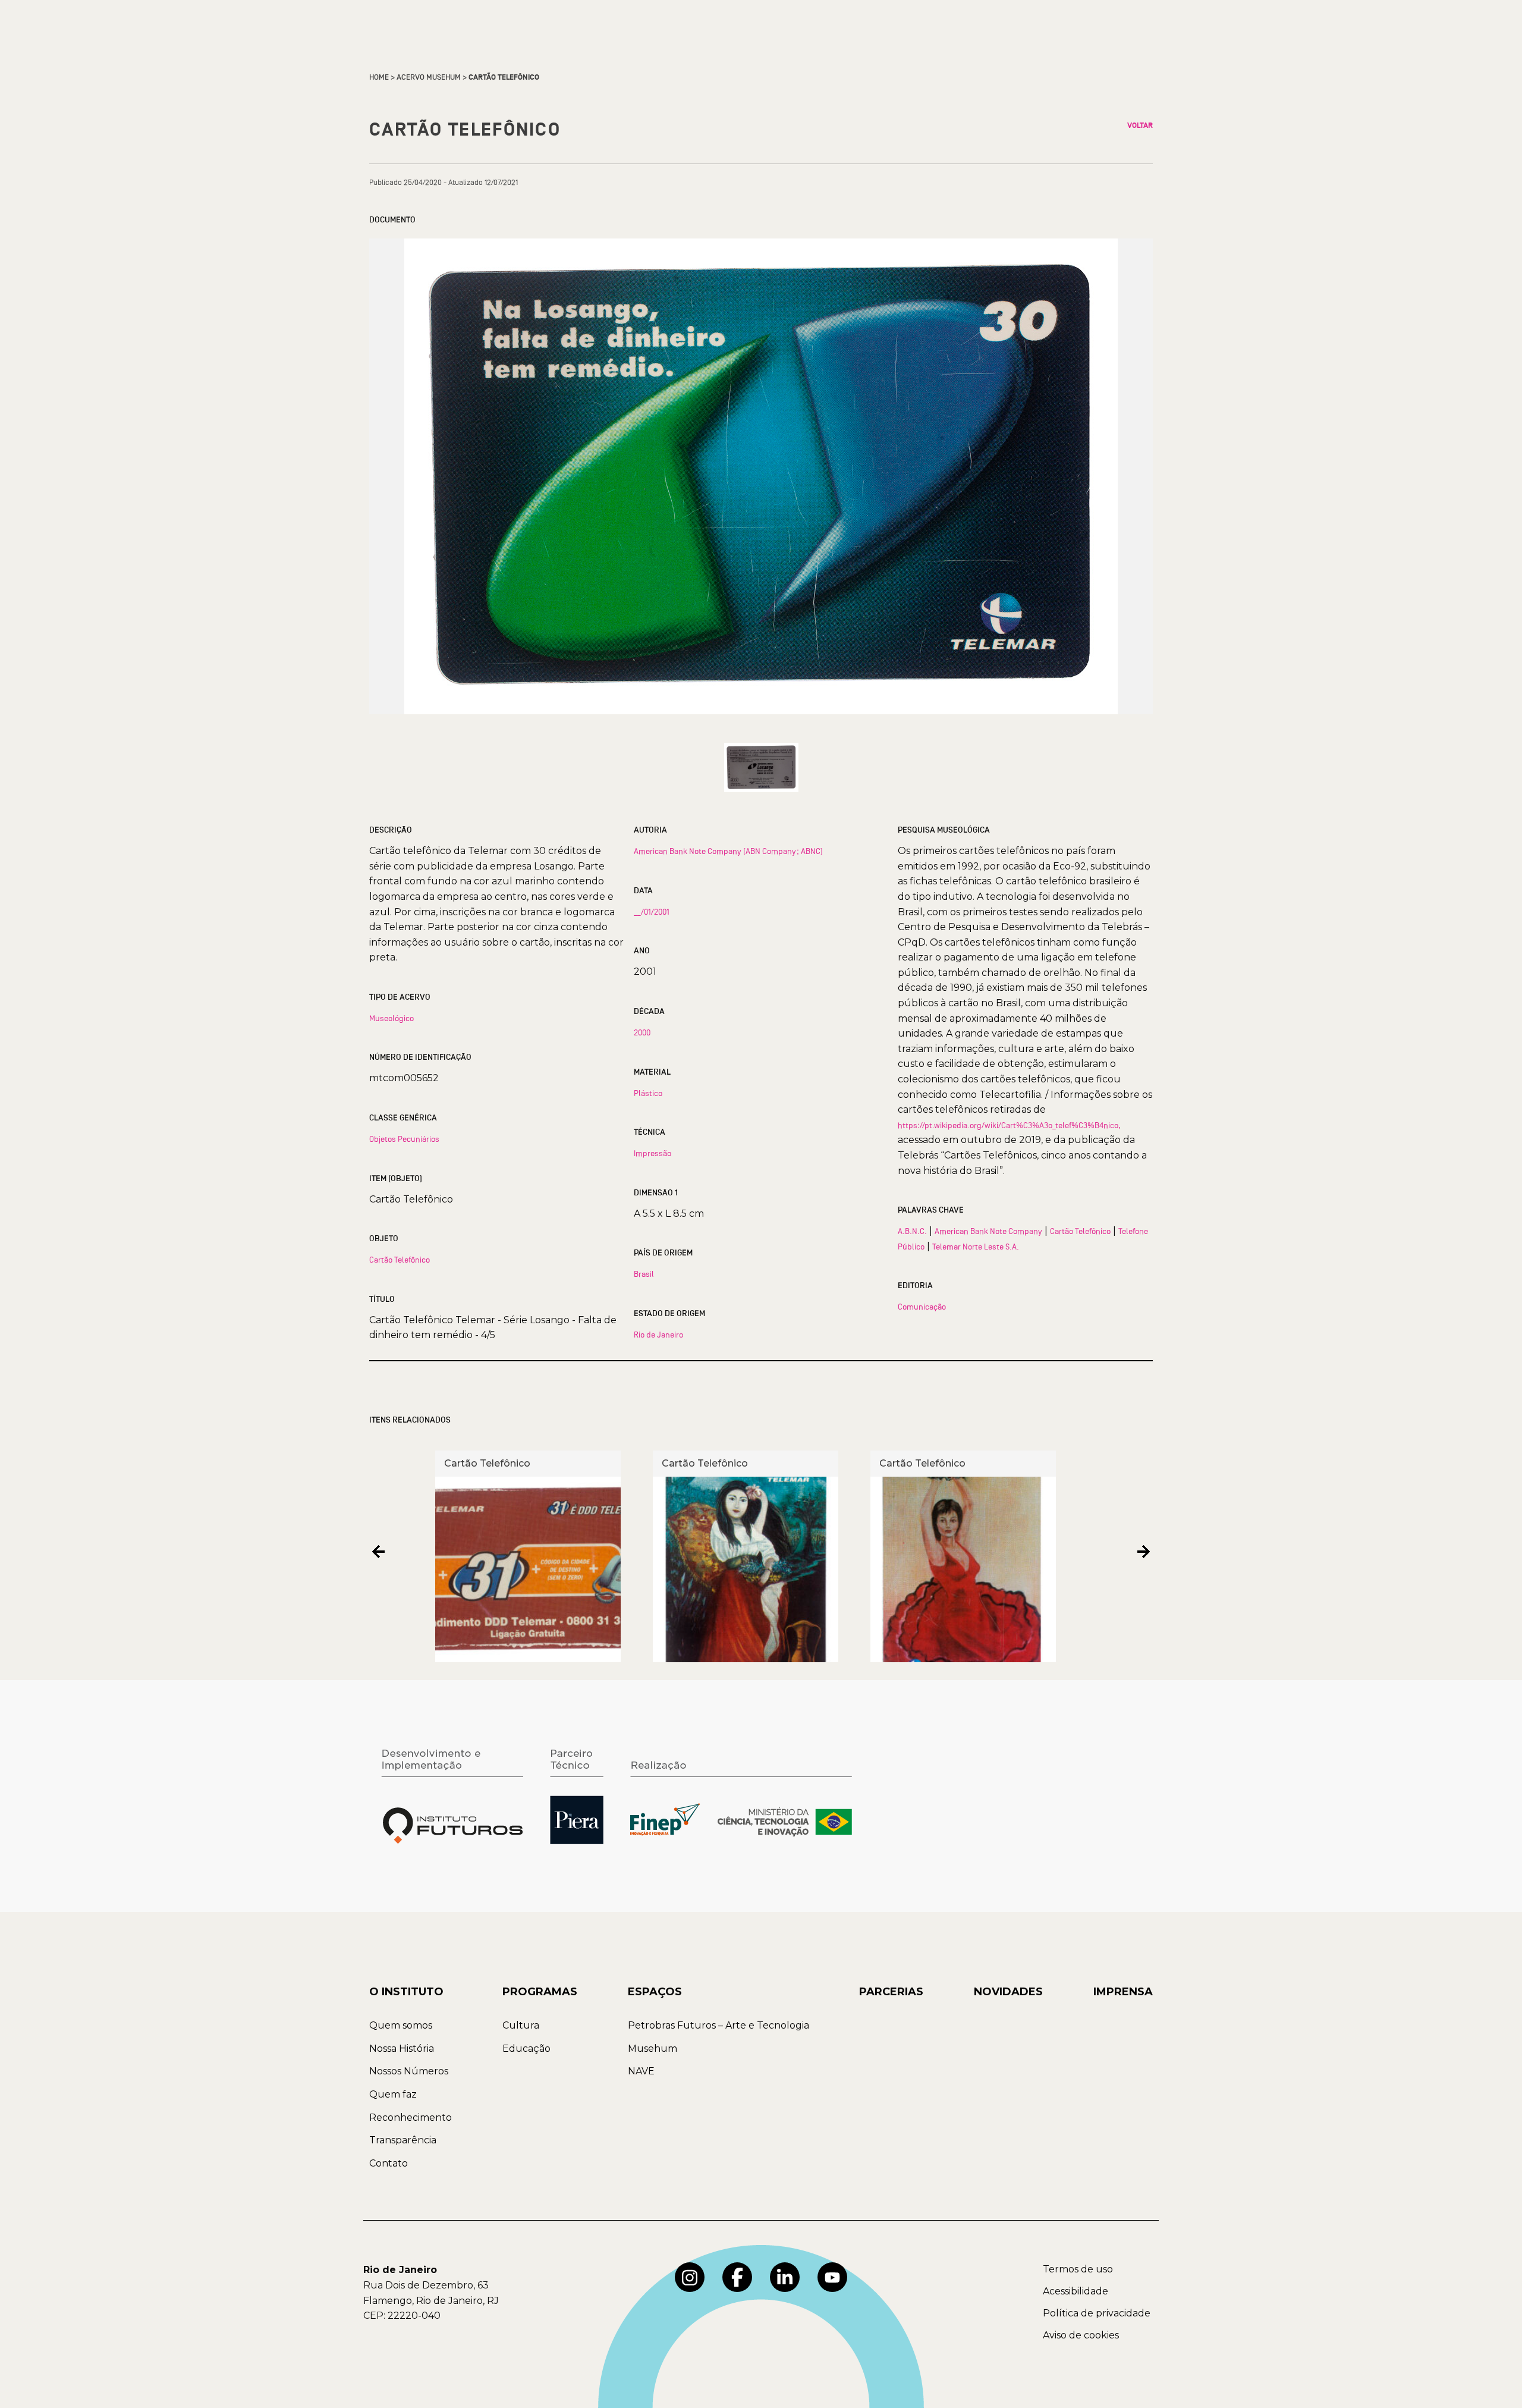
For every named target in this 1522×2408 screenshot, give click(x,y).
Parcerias (891, 1992)
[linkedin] (785, 2277)
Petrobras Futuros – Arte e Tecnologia (718, 2025)
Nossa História (402, 2048)
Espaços (655, 1992)
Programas (540, 1992)
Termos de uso (1078, 2269)
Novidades (1008, 1992)
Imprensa (1123, 1992)
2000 (642, 1032)
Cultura (521, 2025)
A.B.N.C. (912, 1231)
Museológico (391, 1018)
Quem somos (401, 2025)
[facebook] (737, 2277)
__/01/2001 (652, 912)
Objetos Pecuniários (404, 1139)
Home (379, 77)
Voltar (1140, 125)
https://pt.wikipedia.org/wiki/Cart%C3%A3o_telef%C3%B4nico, (1009, 1125)
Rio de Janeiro (658, 1335)
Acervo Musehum (429, 77)
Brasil (644, 1274)
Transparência (403, 2140)
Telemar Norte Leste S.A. (976, 1247)
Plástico (648, 1093)
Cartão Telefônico (400, 1260)
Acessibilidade (1076, 2291)
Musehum (652, 2048)
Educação (526, 2048)
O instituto (406, 1992)
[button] (378, 1552)
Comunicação (922, 1307)
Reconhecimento (411, 2117)
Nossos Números (409, 2071)
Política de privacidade (1097, 2313)
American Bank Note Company (988, 1231)
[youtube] (832, 2277)
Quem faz (393, 2094)
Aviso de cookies (1081, 2335)
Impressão (652, 1153)
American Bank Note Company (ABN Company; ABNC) (728, 851)
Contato (389, 2163)
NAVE (641, 2071)
